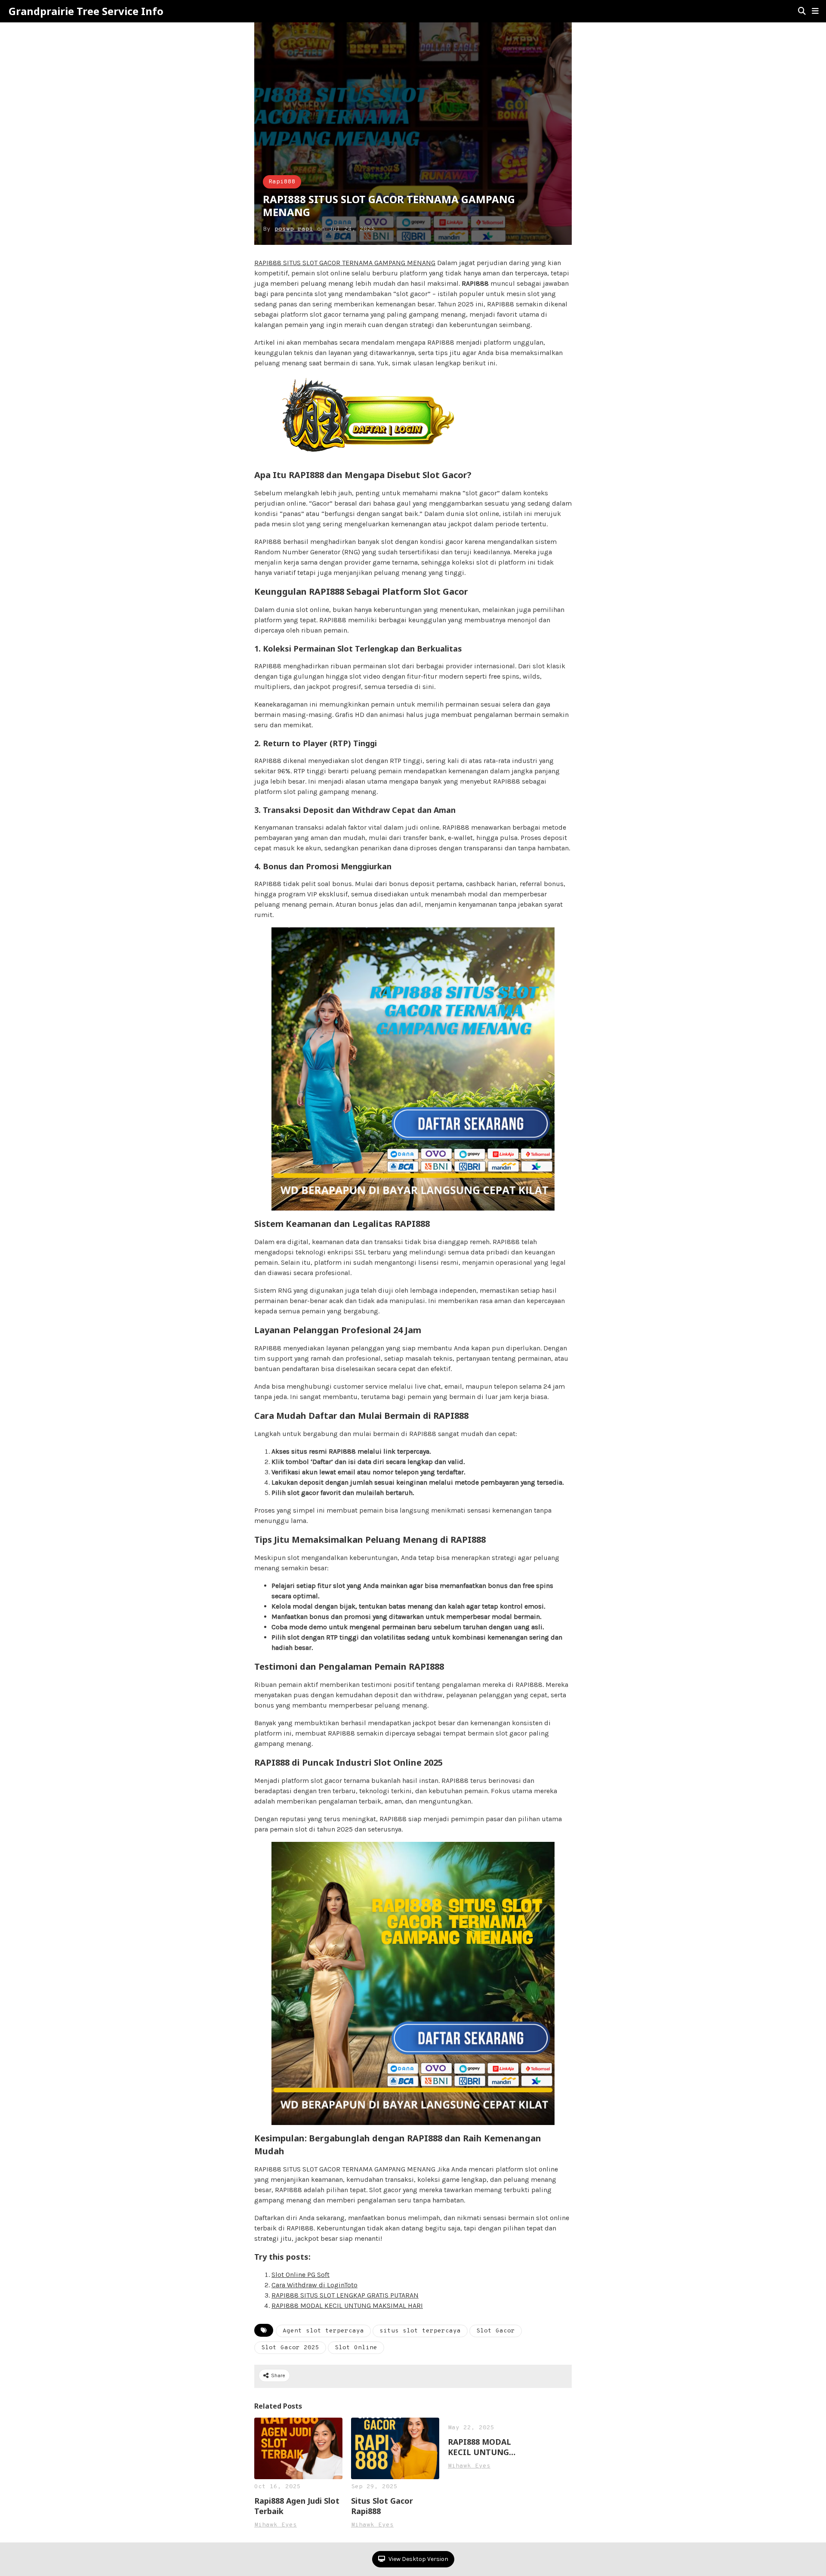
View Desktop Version (418, 2559)
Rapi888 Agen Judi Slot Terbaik (297, 2506)
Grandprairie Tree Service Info (86, 11)
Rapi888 (282, 182)
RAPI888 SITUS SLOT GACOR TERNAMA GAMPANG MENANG (345, 263)
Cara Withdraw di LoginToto (314, 2285)
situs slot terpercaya (420, 2331)
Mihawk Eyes (276, 2525)
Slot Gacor (496, 2331)
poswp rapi (294, 229)
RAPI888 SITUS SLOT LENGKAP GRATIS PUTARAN (345, 2295)
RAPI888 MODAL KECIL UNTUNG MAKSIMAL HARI (347, 2306)
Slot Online (356, 2348)
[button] (815, 11)
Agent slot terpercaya (323, 2331)
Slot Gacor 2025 (290, 2348)
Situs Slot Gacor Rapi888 (382, 2506)
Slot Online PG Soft (301, 2275)
